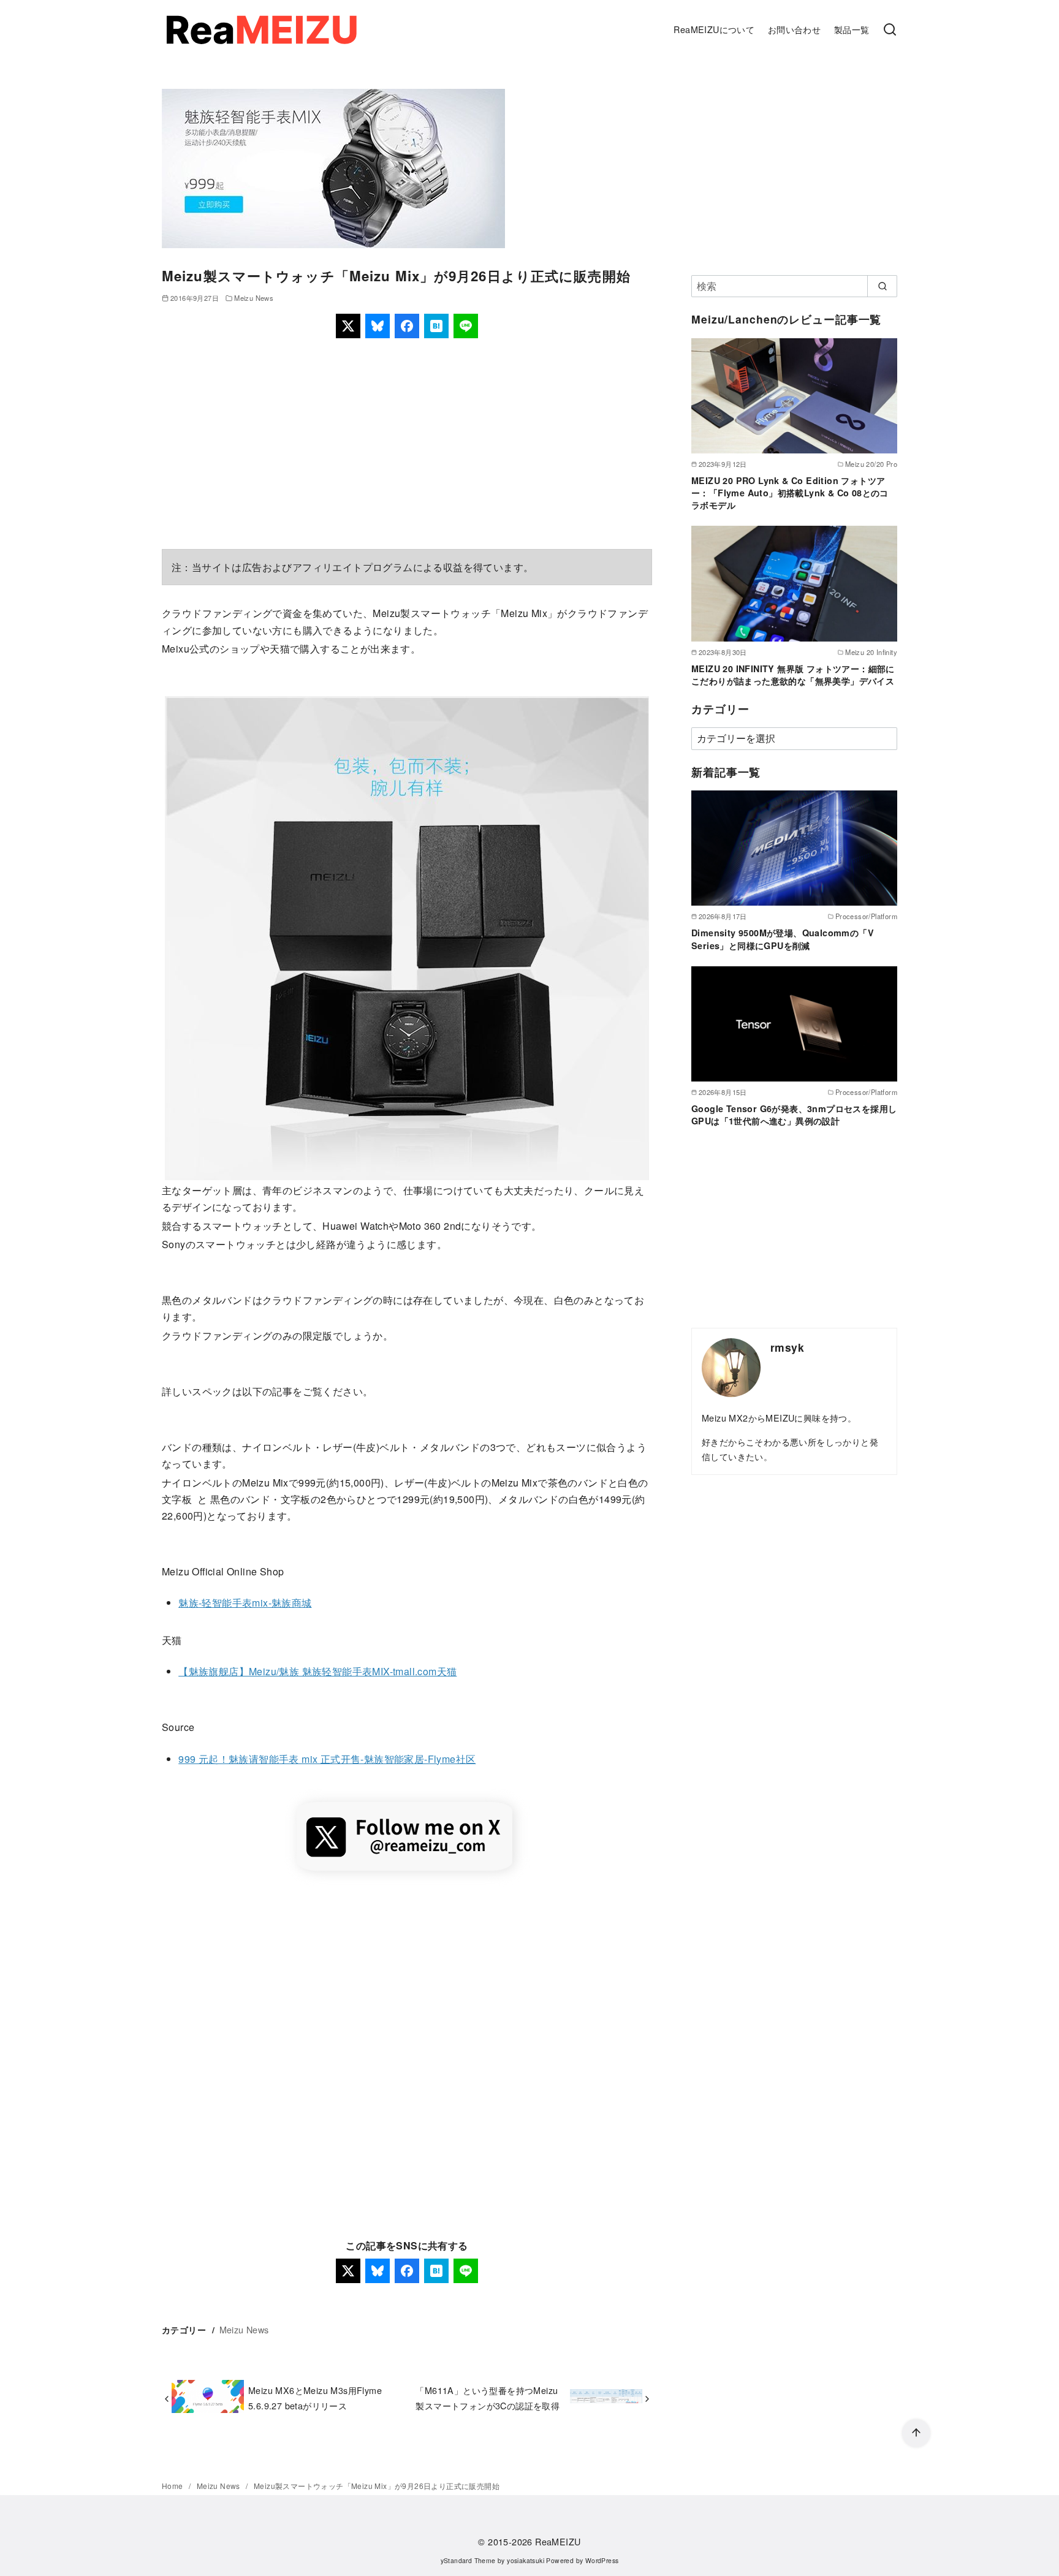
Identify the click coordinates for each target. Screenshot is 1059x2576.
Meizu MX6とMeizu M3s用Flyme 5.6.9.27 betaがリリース (315, 2397)
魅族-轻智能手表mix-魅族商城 (245, 1603)
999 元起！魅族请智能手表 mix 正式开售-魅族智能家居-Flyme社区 (327, 1759)
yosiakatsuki (526, 2560)
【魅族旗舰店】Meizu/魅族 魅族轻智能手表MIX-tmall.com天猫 (317, 1671)
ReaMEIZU (558, 2541)
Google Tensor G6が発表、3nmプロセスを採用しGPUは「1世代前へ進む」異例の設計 (794, 1115)
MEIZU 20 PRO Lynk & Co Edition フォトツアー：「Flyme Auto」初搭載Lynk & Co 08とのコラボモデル (790, 493)
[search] (882, 286)
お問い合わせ (794, 29)
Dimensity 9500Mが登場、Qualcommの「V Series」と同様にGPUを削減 (783, 939)
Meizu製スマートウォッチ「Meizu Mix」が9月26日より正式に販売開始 (377, 2486)
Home (173, 2486)
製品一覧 (852, 29)
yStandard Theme (468, 2560)
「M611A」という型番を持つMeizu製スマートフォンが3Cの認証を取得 (488, 2397)
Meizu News (254, 298)
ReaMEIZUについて (714, 29)
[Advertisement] (407, 444)
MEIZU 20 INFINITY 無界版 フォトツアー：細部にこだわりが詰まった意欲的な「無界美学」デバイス (793, 675)
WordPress (602, 2560)
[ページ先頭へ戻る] (916, 2433)
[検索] (890, 30)
